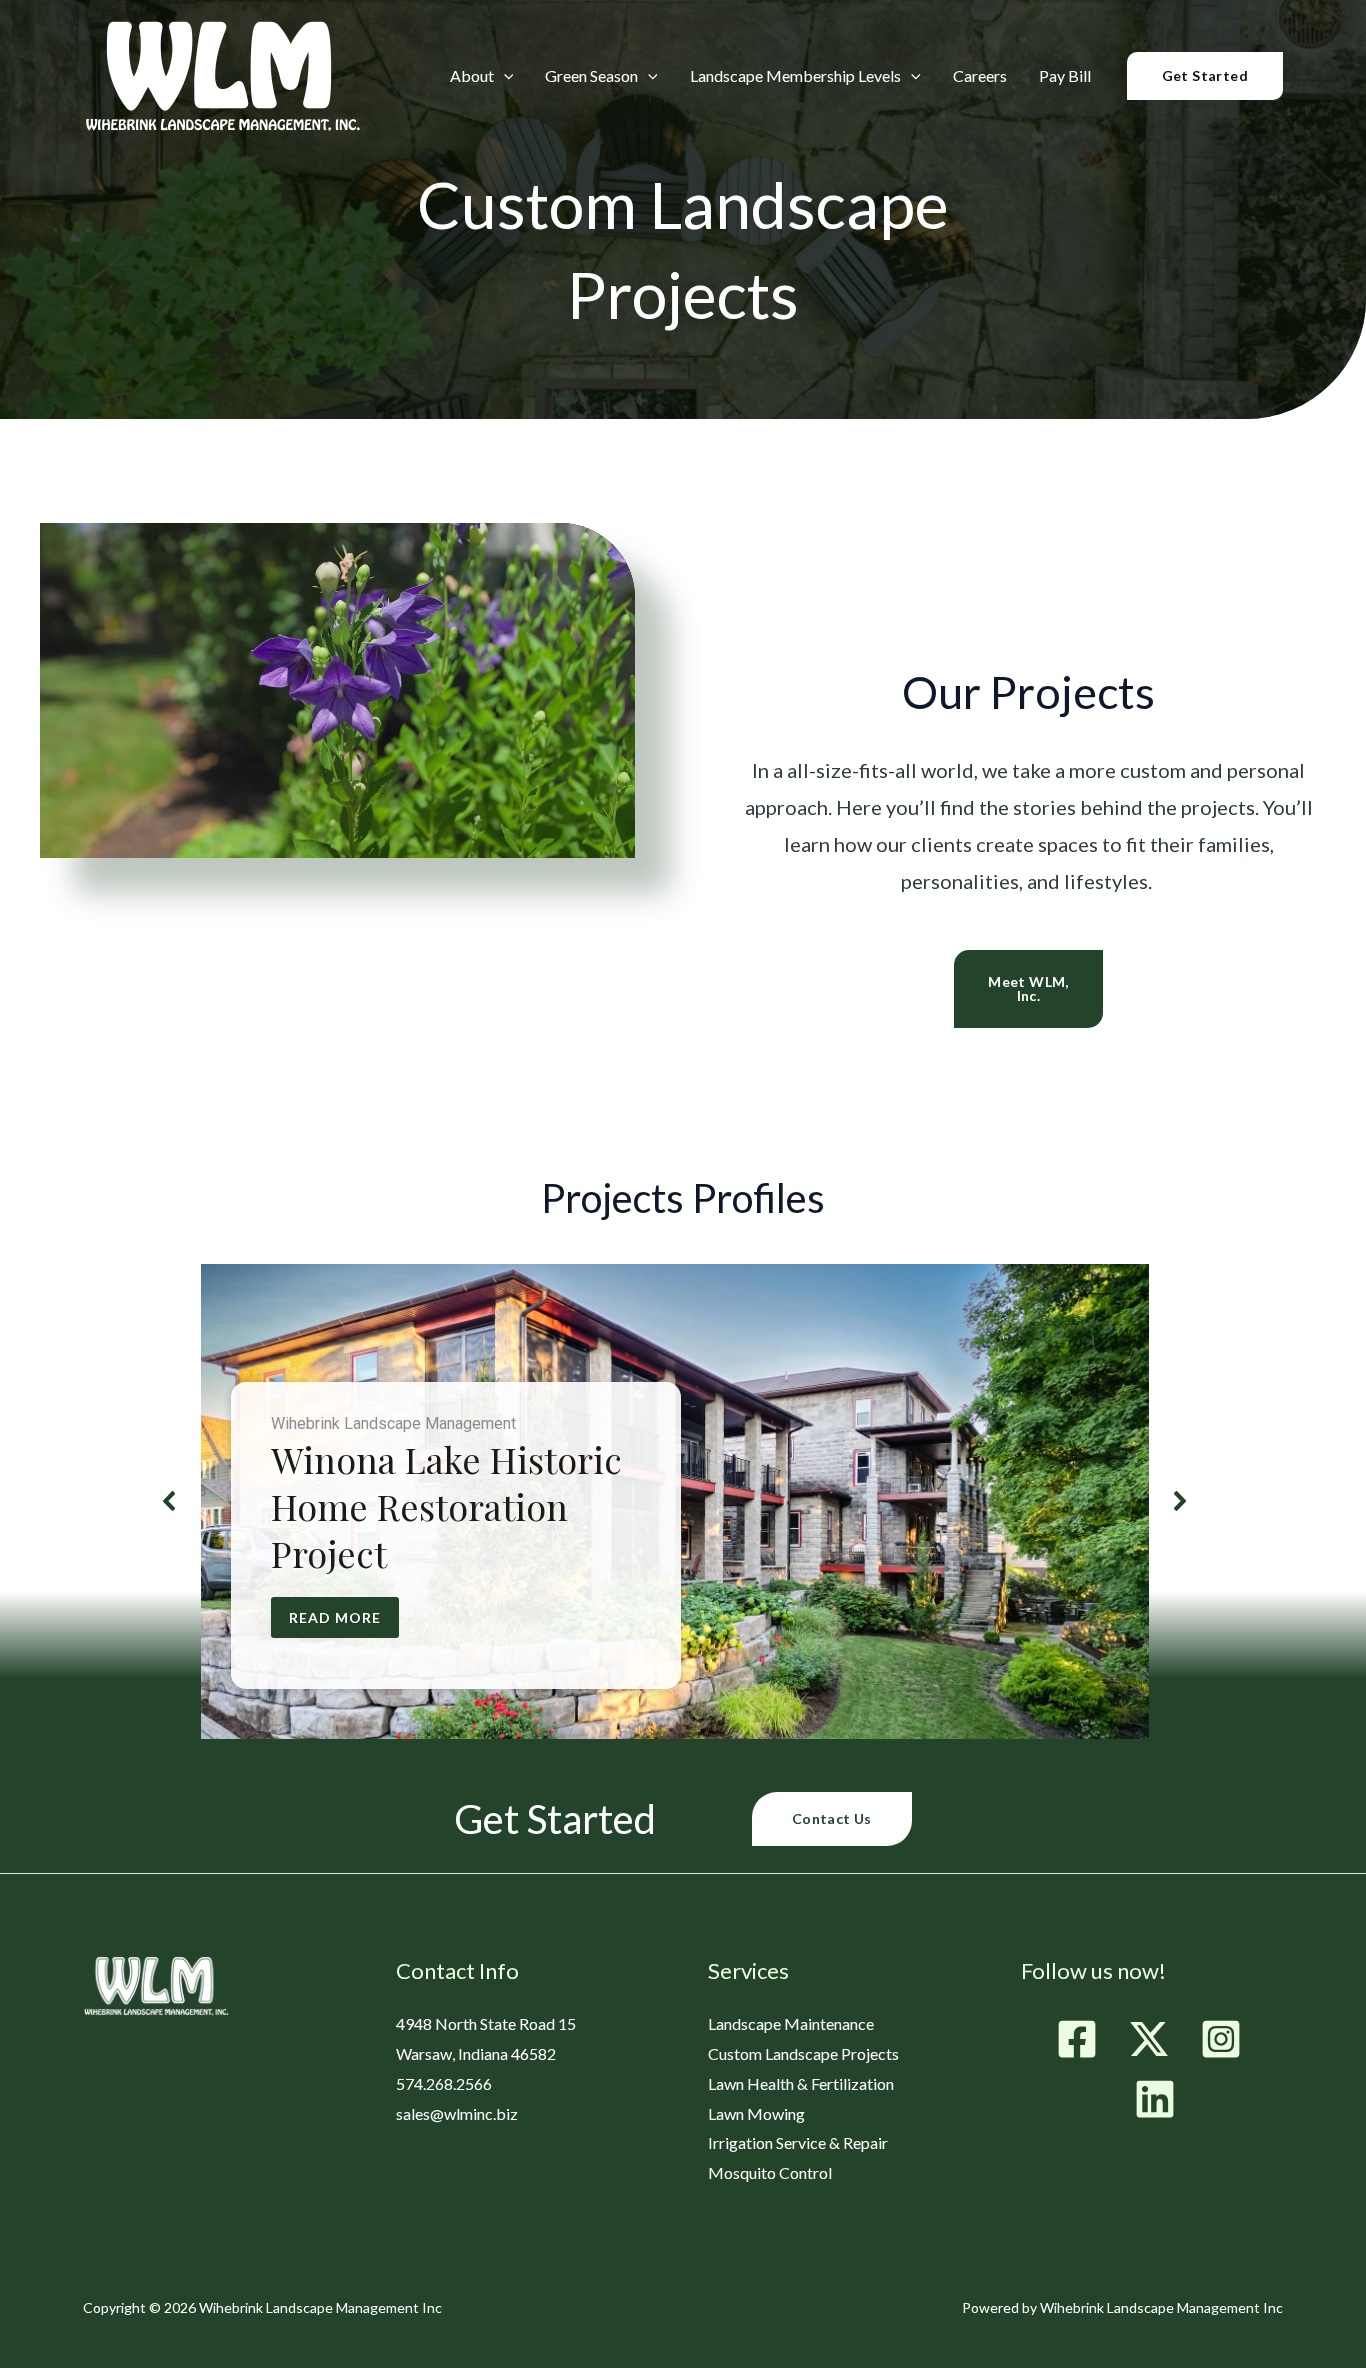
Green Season (591, 77)
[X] (1149, 2039)
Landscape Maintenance (791, 2023)
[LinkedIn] (1155, 2099)
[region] (675, 1501)
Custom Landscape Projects (803, 2053)
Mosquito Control (770, 2172)
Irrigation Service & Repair (798, 2142)
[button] (504, 75)
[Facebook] (1077, 2039)
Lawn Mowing (756, 2113)
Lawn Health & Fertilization (801, 2083)
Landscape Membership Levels (795, 77)
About (472, 77)
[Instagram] (1221, 2039)
